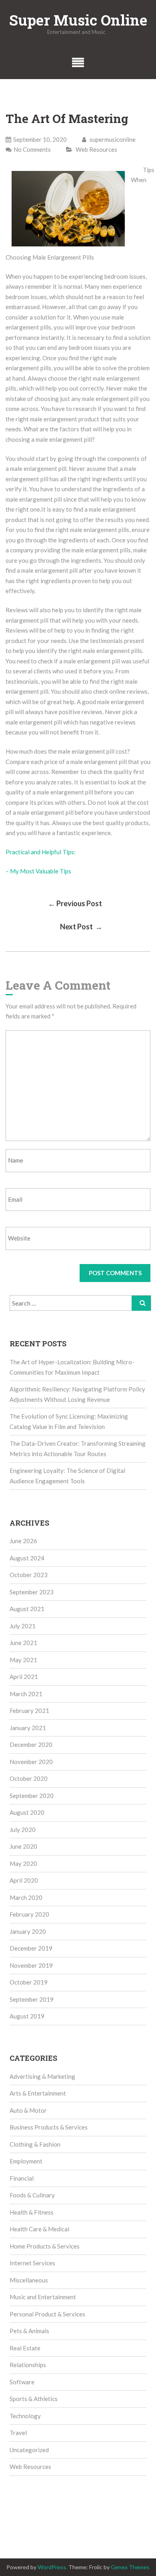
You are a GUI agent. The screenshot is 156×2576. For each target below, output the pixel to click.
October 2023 (29, 1575)
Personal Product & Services (47, 2314)
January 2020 (28, 1931)
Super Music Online (78, 20)
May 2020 (23, 1864)
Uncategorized (29, 2450)
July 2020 (23, 1830)
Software (22, 2382)
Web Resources (96, 149)
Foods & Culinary (32, 2195)
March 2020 (26, 1897)
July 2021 (23, 1626)
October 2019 (29, 1982)
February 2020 (29, 1914)
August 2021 (27, 1609)
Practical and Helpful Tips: (41, 852)
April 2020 (24, 1880)
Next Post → (81, 927)
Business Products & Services (49, 2127)
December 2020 (31, 1744)
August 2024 (27, 1558)
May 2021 (23, 1660)
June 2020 (23, 1846)
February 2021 (29, 1711)
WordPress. (52, 2567)
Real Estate (25, 2348)
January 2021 (28, 1728)
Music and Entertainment (43, 2297)
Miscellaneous (29, 2280)
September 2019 (32, 1999)
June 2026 (23, 1541)
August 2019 (27, 2016)
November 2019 (31, 1965)
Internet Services (32, 2263)
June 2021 (23, 1643)
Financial (22, 2178)
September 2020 (32, 1796)
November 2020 (31, 1762)
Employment (26, 2161)
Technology (25, 2416)
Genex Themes (130, 2567)
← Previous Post (75, 903)
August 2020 (27, 1812)
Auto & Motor (28, 2110)
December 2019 (31, 1948)
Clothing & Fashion (35, 2144)
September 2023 (32, 1592)
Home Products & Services (45, 2246)
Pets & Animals (29, 2331)
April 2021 (24, 1677)
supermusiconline (112, 139)
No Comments (32, 149)
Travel (18, 2433)
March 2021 (26, 1694)
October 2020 (29, 1778)
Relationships (28, 2365)
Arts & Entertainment (38, 2093)
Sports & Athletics (34, 2399)
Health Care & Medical (39, 2229)
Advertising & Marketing (42, 2076)
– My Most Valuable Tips (38, 871)
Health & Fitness (32, 2212)
